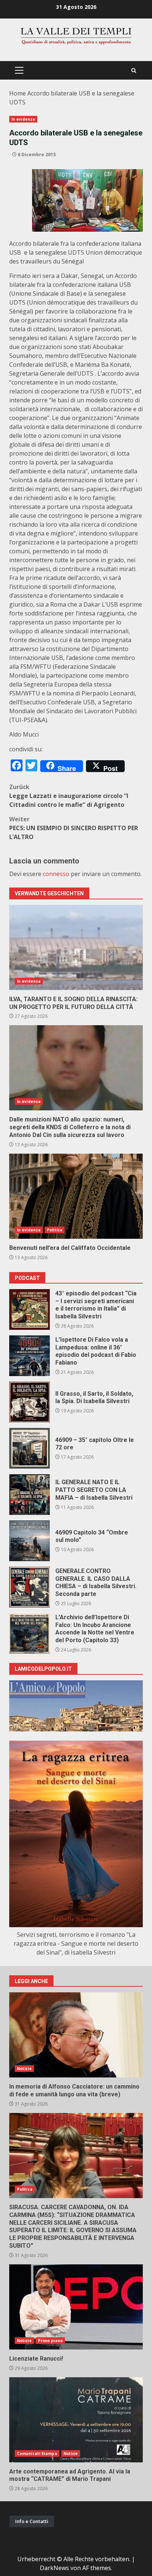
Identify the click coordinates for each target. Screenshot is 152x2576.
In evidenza (23, 119)
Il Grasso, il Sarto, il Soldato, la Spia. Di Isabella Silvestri (30, 1402)
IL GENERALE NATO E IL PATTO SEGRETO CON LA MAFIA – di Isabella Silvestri (30, 1495)
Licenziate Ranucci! (76, 2307)
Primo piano (50, 2341)
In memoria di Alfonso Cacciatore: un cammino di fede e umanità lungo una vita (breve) (76, 2035)
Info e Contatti (32, 2521)
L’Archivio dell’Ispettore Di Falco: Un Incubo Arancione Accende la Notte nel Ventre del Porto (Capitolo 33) (30, 1633)
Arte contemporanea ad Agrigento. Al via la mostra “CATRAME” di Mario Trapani (76, 2420)
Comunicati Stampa (37, 2453)
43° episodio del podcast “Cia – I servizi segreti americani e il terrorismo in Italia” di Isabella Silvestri (30, 1309)
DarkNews (54, 2568)
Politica (55, 1230)
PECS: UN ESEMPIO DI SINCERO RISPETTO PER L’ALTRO (74, 828)
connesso (56, 874)
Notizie (24, 2069)
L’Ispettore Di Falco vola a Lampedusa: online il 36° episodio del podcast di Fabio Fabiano (30, 1356)
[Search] (134, 71)
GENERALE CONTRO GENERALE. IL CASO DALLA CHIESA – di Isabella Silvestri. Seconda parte (30, 1587)
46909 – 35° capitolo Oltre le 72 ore (30, 1448)
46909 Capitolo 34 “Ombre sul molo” (30, 1541)
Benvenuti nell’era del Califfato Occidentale (76, 1196)
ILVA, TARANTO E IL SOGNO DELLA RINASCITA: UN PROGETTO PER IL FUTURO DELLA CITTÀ (76, 947)
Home (18, 93)
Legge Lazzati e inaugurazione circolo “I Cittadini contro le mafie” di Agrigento (69, 796)
